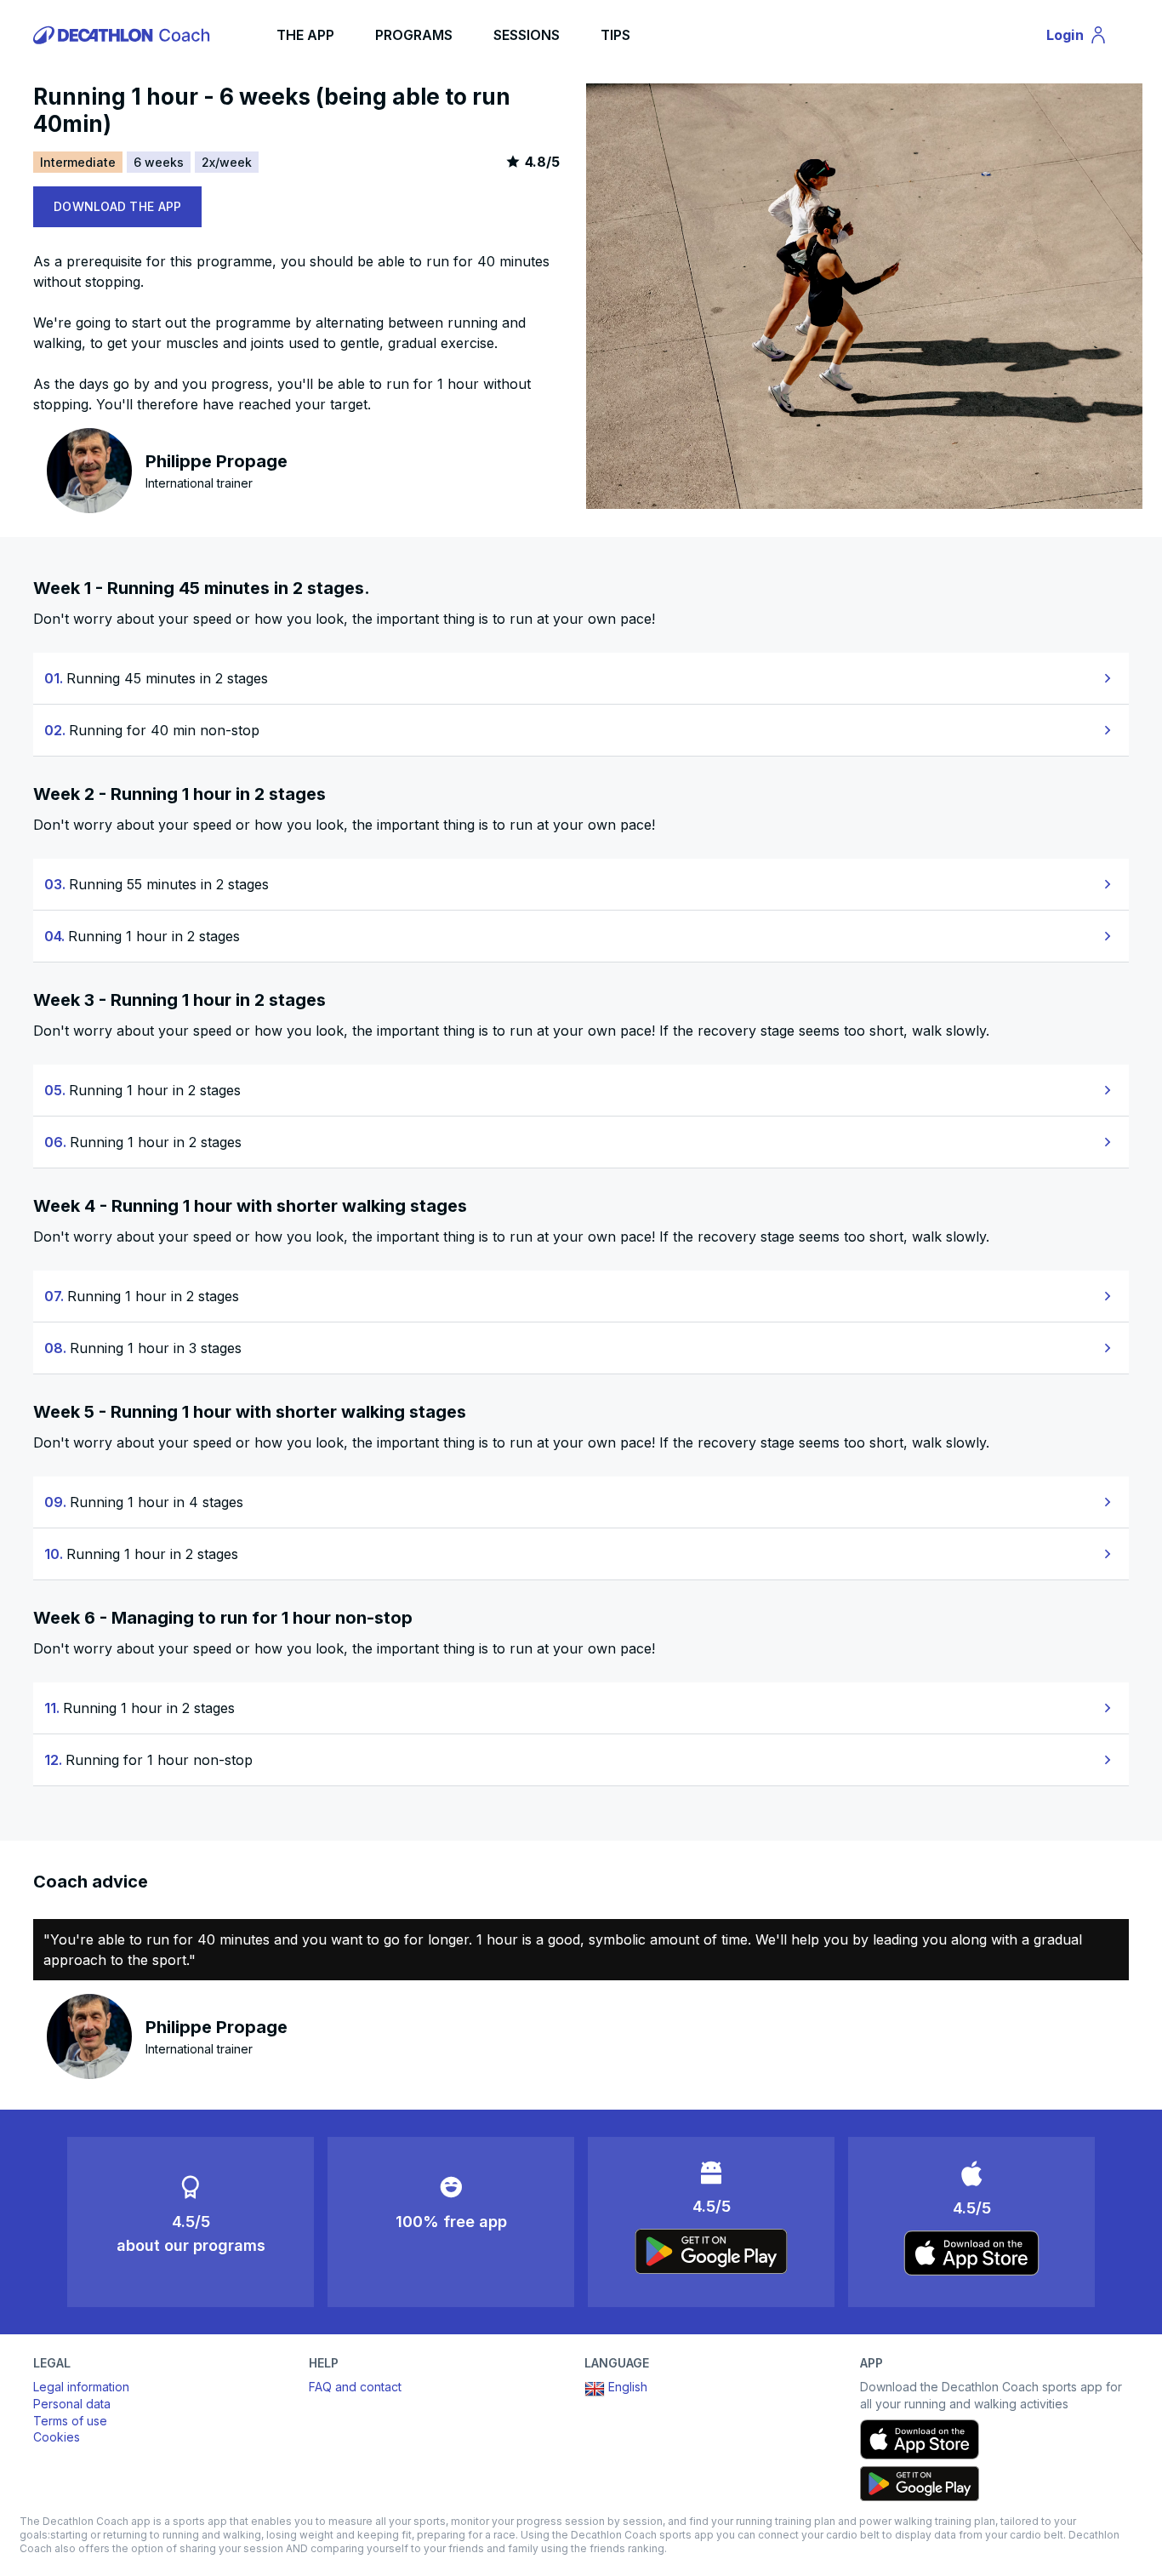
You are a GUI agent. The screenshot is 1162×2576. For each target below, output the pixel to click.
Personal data (72, 2404)
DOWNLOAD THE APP (117, 206)
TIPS (615, 35)
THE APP (305, 35)
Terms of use (70, 2421)
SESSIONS (527, 35)
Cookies (57, 2437)
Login (1085, 38)
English (628, 2387)
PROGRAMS (414, 35)
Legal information (81, 2387)
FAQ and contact (355, 2387)
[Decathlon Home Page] (124, 35)
